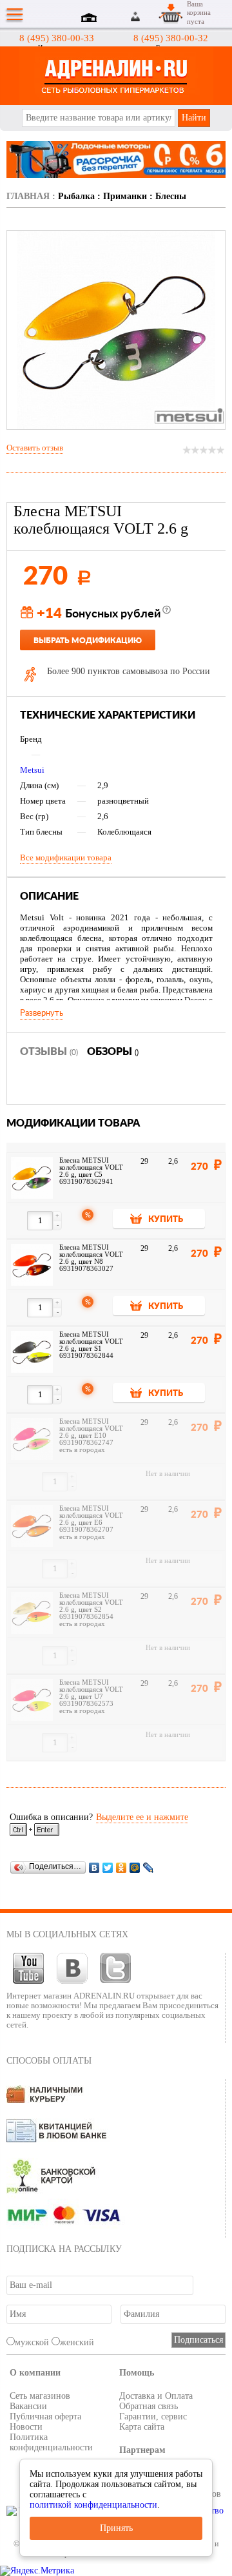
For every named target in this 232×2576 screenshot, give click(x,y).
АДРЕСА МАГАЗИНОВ (91, 19)
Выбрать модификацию (88, 641)
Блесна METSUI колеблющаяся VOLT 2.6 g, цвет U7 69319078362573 (91, 1693)
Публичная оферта (45, 2416)
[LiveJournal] (149, 1867)
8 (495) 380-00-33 (57, 38)
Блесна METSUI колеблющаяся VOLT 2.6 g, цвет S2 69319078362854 (91, 1606)
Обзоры (113, 1052)
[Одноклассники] (121, 1867)
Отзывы (49, 1052)
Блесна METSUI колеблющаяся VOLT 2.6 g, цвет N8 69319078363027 (91, 1258)
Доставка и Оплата (156, 2396)
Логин (136, 16)
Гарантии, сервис (153, 2416)
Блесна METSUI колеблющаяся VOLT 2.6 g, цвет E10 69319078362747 (91, 1432)
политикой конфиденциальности (93, 2505)
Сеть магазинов (40, 2396)
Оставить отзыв (35, 448)
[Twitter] (108, 1867)
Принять (116, 2528)
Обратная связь (149, 2406)
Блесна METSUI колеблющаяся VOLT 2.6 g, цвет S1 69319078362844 (91, 1345)
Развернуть (42, 1013)
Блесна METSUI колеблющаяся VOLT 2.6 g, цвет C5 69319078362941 (91, 1171)
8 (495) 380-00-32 (171, 38)
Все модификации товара (66, 857)
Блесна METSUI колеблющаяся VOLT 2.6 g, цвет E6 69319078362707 (91, 1519)
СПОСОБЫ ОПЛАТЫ (49, 2061)
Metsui (32, 770)
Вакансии (28, 2406)
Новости (26, 2427)
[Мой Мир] (135, 1867)
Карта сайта (142, 2427)
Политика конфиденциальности (51, 2442)
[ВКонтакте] (94, 1867)
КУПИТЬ (166, 1220)
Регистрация (151, 16)
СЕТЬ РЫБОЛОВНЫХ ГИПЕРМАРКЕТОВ (116, 76)
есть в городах (82, 1450)
